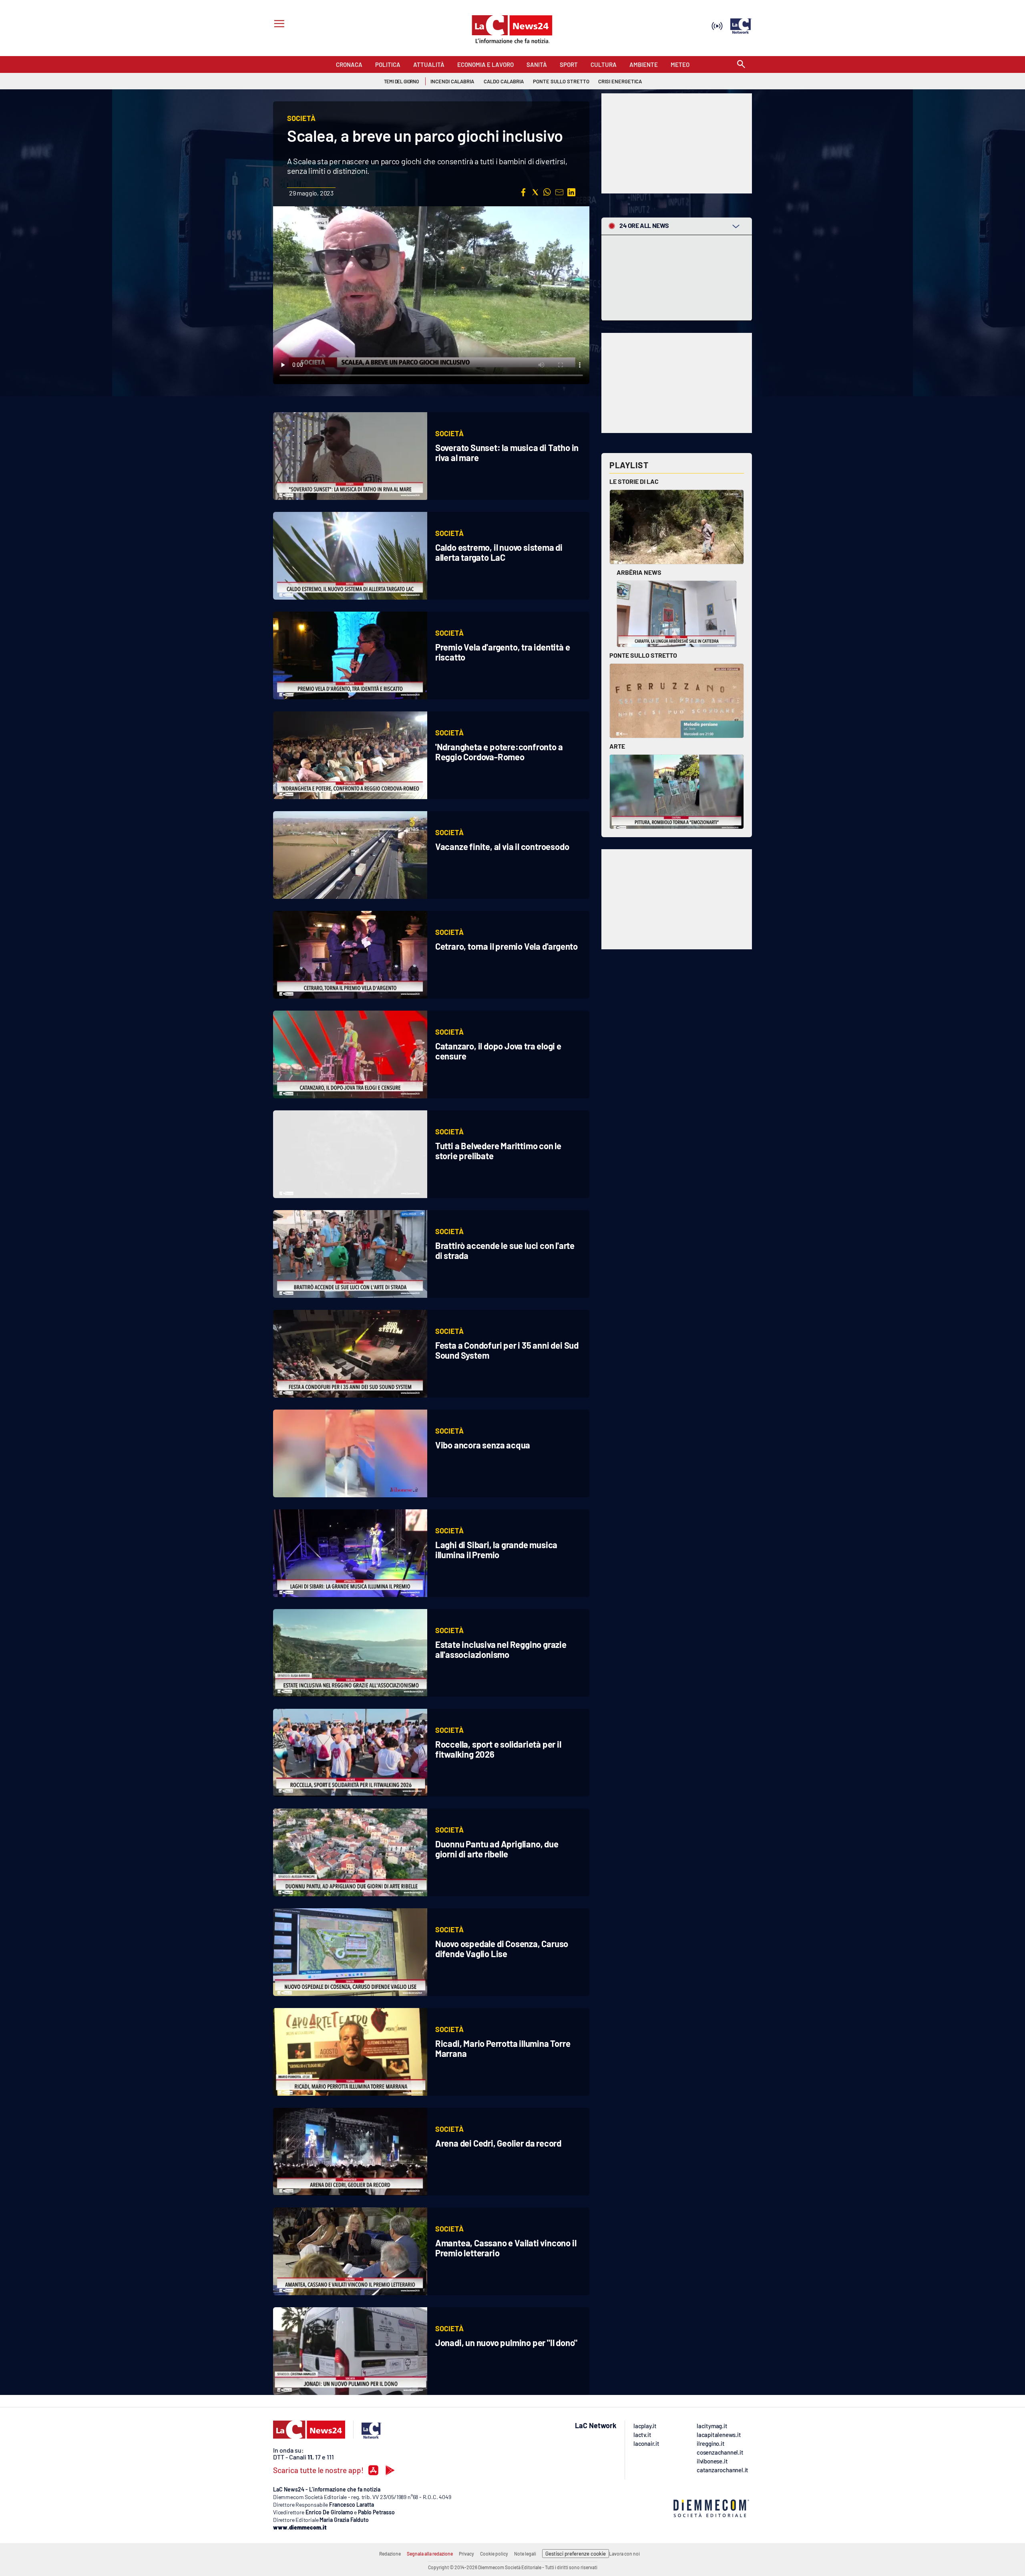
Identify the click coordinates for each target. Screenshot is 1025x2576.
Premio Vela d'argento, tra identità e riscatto (503, 652)
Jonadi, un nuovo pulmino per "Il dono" (506, 2342)
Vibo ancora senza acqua (483, 1445)
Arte (617, 746)
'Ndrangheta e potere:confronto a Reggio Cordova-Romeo (499, 752)
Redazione (390, 2554)
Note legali (525, 2554)
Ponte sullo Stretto (643, 655)
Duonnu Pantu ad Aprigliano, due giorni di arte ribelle (497, 1849)
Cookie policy (494, 2554)
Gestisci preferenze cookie (576, 2554)
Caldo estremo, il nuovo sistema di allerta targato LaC (499, 552)
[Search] (741, 65)
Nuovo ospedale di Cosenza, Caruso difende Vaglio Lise (502, 1949)
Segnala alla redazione (430, 2554)
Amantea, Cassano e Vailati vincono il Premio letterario (506, 2248)
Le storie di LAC (634, 481)
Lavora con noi (624, 2554)
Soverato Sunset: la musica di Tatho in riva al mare (507, 452)
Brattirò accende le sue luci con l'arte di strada (505, 1250)
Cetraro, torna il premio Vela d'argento (506, 946)
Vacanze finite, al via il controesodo (502, 846)
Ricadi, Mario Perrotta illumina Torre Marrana (503, 2048)
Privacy (466, 2554)
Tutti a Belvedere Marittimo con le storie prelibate (498, 1151)
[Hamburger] (278, 25)
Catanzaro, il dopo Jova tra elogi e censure (498, 1051)
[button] (523, 192)
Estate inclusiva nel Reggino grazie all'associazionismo (501, 1649)
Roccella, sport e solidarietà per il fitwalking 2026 (498, 1749)
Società (449, 433)
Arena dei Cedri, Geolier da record (498, 2143)
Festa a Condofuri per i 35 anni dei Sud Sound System (507, 1350)
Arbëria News (639, 572)
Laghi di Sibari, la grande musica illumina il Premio (496, 1550)
